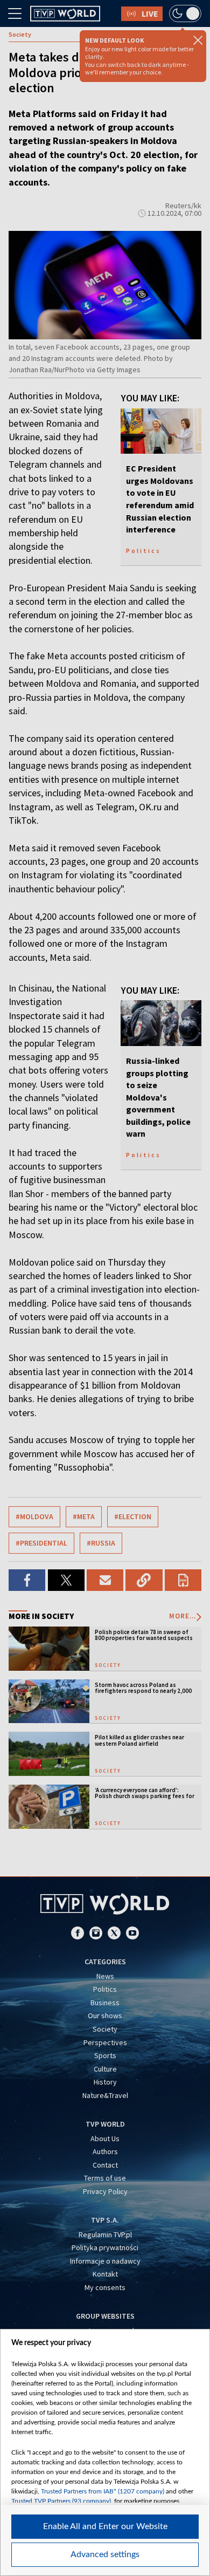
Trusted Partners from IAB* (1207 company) (103, 2491)
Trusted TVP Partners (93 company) (61, 2501)
